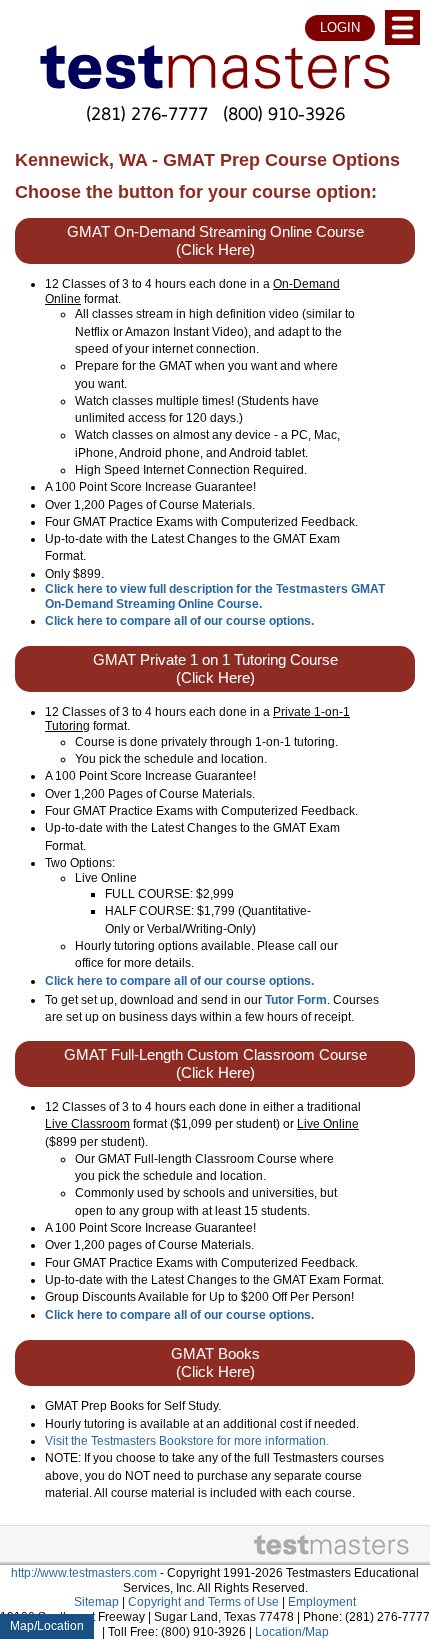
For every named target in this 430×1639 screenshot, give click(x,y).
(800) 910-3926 (284, 113)
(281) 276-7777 (147, 113)
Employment (322, 1602)
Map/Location (47, 1626)
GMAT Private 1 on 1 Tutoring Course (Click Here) (215, 669)
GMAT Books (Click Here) (215, 1363)
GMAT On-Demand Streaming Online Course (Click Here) (215, 241)
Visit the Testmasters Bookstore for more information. (187, 1441)
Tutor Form (296, 1000)
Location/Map (292, 1632)
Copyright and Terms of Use (203, 1602)
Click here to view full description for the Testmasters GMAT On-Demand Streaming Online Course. (215, 596)
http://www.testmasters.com (84, 1573)
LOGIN (340, 27)
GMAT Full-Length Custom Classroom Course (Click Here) (215, 1064)
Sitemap (96, 1602)
